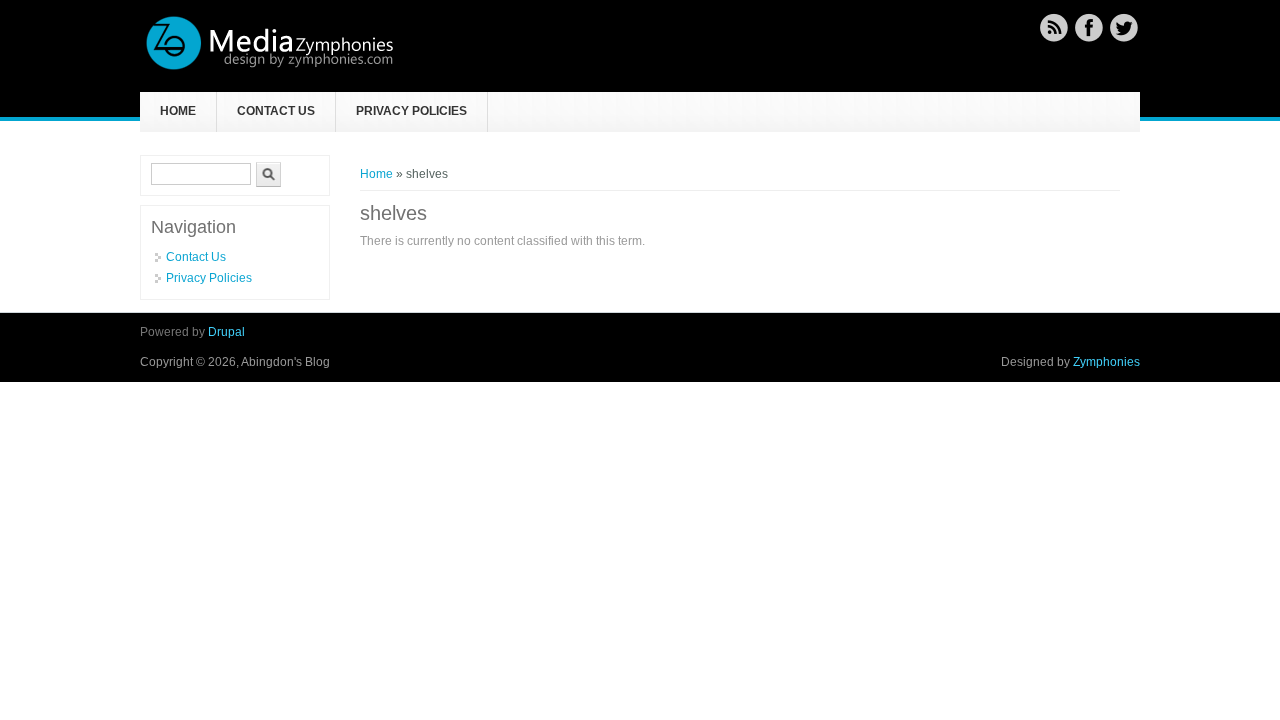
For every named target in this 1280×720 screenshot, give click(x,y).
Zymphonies (1106, 362)
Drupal (226, 332)
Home (178, 111)
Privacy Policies (411, 111)
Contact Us (276, 111)
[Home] (270, 67)
